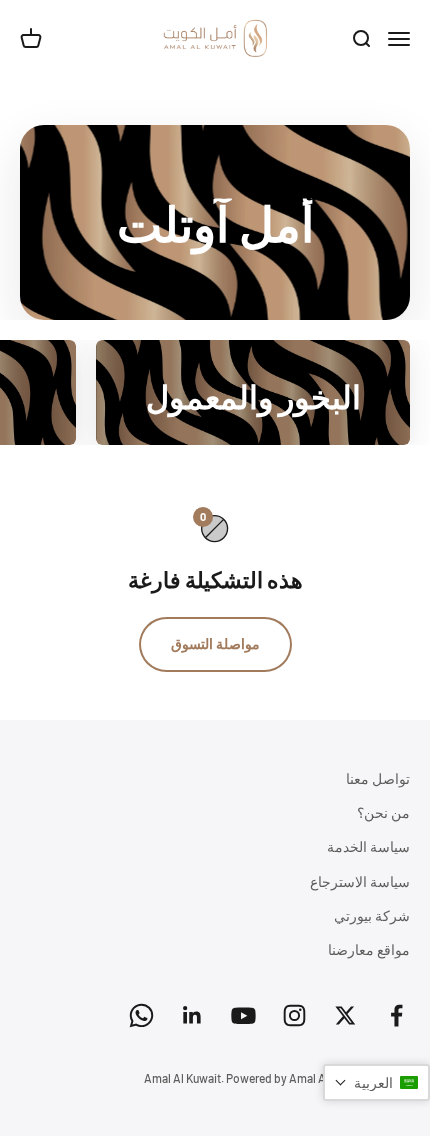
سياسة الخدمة (368, 846)
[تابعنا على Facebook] (396, 1015)
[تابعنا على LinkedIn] (192, 1015)
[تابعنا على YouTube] (243, 1015)
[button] (376, 1082)
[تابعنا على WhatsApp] (141, 1015)
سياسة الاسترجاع (360, 881)
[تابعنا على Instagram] (294, 1015)
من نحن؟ (383, 812)
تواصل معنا (378, 778)
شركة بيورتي (372, 915)
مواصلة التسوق (215, 643)
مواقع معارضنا (369, 949)
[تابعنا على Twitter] (345, 1015)
